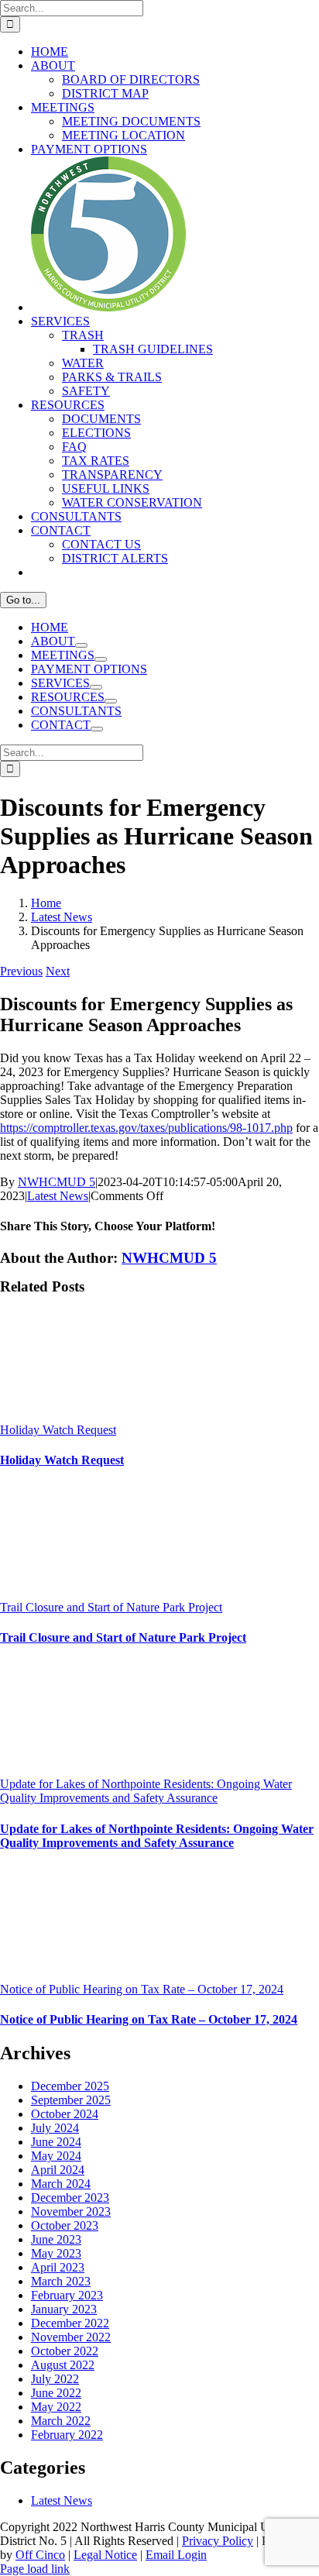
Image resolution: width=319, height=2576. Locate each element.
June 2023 (56, 2239)
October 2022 (65, 2351)
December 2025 (70, 2086)
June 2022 (56, 2393)
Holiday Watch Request (58, 1430)
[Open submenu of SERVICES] (96, 687)
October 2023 (65, 2225)
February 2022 (67, 2435)
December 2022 (70, 2323)
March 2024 (61, 2184)
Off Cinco (40, 2555)
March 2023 (61, 2281)
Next (58, 971)
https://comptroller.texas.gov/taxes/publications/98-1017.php (146, 1128)
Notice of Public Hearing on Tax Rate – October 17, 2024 (142, 1989)
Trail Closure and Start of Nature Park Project (111, 1607)
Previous (21, 971)
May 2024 (56, 2156)
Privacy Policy (218, 2541)
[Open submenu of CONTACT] (97, 729)
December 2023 (70, 2198)
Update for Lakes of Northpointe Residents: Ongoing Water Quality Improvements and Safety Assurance (146, 1791)
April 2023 (58, 2267)
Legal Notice (105, 2555)
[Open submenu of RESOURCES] (111, 701)
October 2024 (65, 2114)
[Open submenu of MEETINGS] (101, 659)
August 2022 (63, 2365)
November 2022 (71, 2337)
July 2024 (55, 2128)
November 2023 (71, 2211)
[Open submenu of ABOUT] (81, 645)
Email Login (176, 2555)
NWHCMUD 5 (57, 1182)
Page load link (35, 2569)
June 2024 (56, 2142)
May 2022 (56, 2407)
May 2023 (56, 2253)
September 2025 (71, 2100)
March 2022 (61, 2421)
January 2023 (64, 2309)
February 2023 (67, 2295)
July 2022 (55, 2379)
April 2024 (58, 2170)
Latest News (58, 1196)
